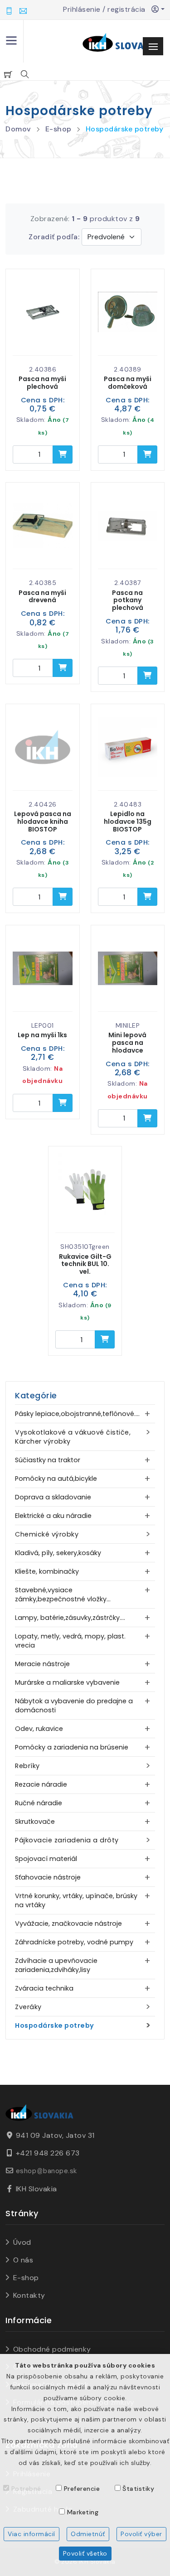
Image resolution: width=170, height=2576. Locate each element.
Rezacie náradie (41, 1784)
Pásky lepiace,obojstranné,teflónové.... (77, 1414)
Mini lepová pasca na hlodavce (127, 1043)
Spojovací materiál (46, 1859)
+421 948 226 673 (48, 2153)
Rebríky (27, 1766)
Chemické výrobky (47, 1534)
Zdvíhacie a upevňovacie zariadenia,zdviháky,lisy (56, 1965)
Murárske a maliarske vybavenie (67, 1682)
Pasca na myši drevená (42, 597)
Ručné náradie (39, 1803)
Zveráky (28, 2007)
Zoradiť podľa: (54, 237)
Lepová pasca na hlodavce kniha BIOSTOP (43, 822)
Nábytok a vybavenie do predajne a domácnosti (74, 1706)
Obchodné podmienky (52, 2349)
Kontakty (29, 2295)
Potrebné (26, 2489)
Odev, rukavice (39, 1729)
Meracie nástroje (42, 1664)
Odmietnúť (88, 2534)
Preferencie (82, 2489)
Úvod (22, 2242)
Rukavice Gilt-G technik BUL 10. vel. (85, 1264)
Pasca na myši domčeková (128, 383)
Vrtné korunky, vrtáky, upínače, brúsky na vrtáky (76, 1900)
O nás (23, 2260)
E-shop (58, 129)
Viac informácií (32, 2534)
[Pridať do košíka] (63, 454)
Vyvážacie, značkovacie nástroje (68, 1924)
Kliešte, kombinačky (47, 1571)
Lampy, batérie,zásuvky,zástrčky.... (70, 1618)
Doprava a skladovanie (53, 1497)
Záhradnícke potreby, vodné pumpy (74, 1942)
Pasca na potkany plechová (128, 600)
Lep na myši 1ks (42, 1035)
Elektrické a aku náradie (53, 1516)
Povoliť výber (141, 2534)
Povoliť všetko (85, 2553)
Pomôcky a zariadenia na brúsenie (72, 1747)
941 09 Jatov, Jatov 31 (55, 2135)
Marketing (83, 2512)
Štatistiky (138, 2489)
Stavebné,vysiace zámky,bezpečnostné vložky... (63, 1595)
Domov (18, 129)
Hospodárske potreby (125, 129)
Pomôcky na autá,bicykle (56, 1479)
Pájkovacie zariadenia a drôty (67, 1840)
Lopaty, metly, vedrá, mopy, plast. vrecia (70, 1641)
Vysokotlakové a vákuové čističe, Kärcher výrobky (73, 1437)
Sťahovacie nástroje (48, 1877)
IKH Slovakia (36, 2189)
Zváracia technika (44, 1988)
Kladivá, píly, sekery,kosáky (58, 1553)
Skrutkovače (35, 1822)
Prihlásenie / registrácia (107, 9)
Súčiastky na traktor (48, 1460)
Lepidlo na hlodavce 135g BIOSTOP (128, 822)
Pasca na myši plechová (42, 383)
